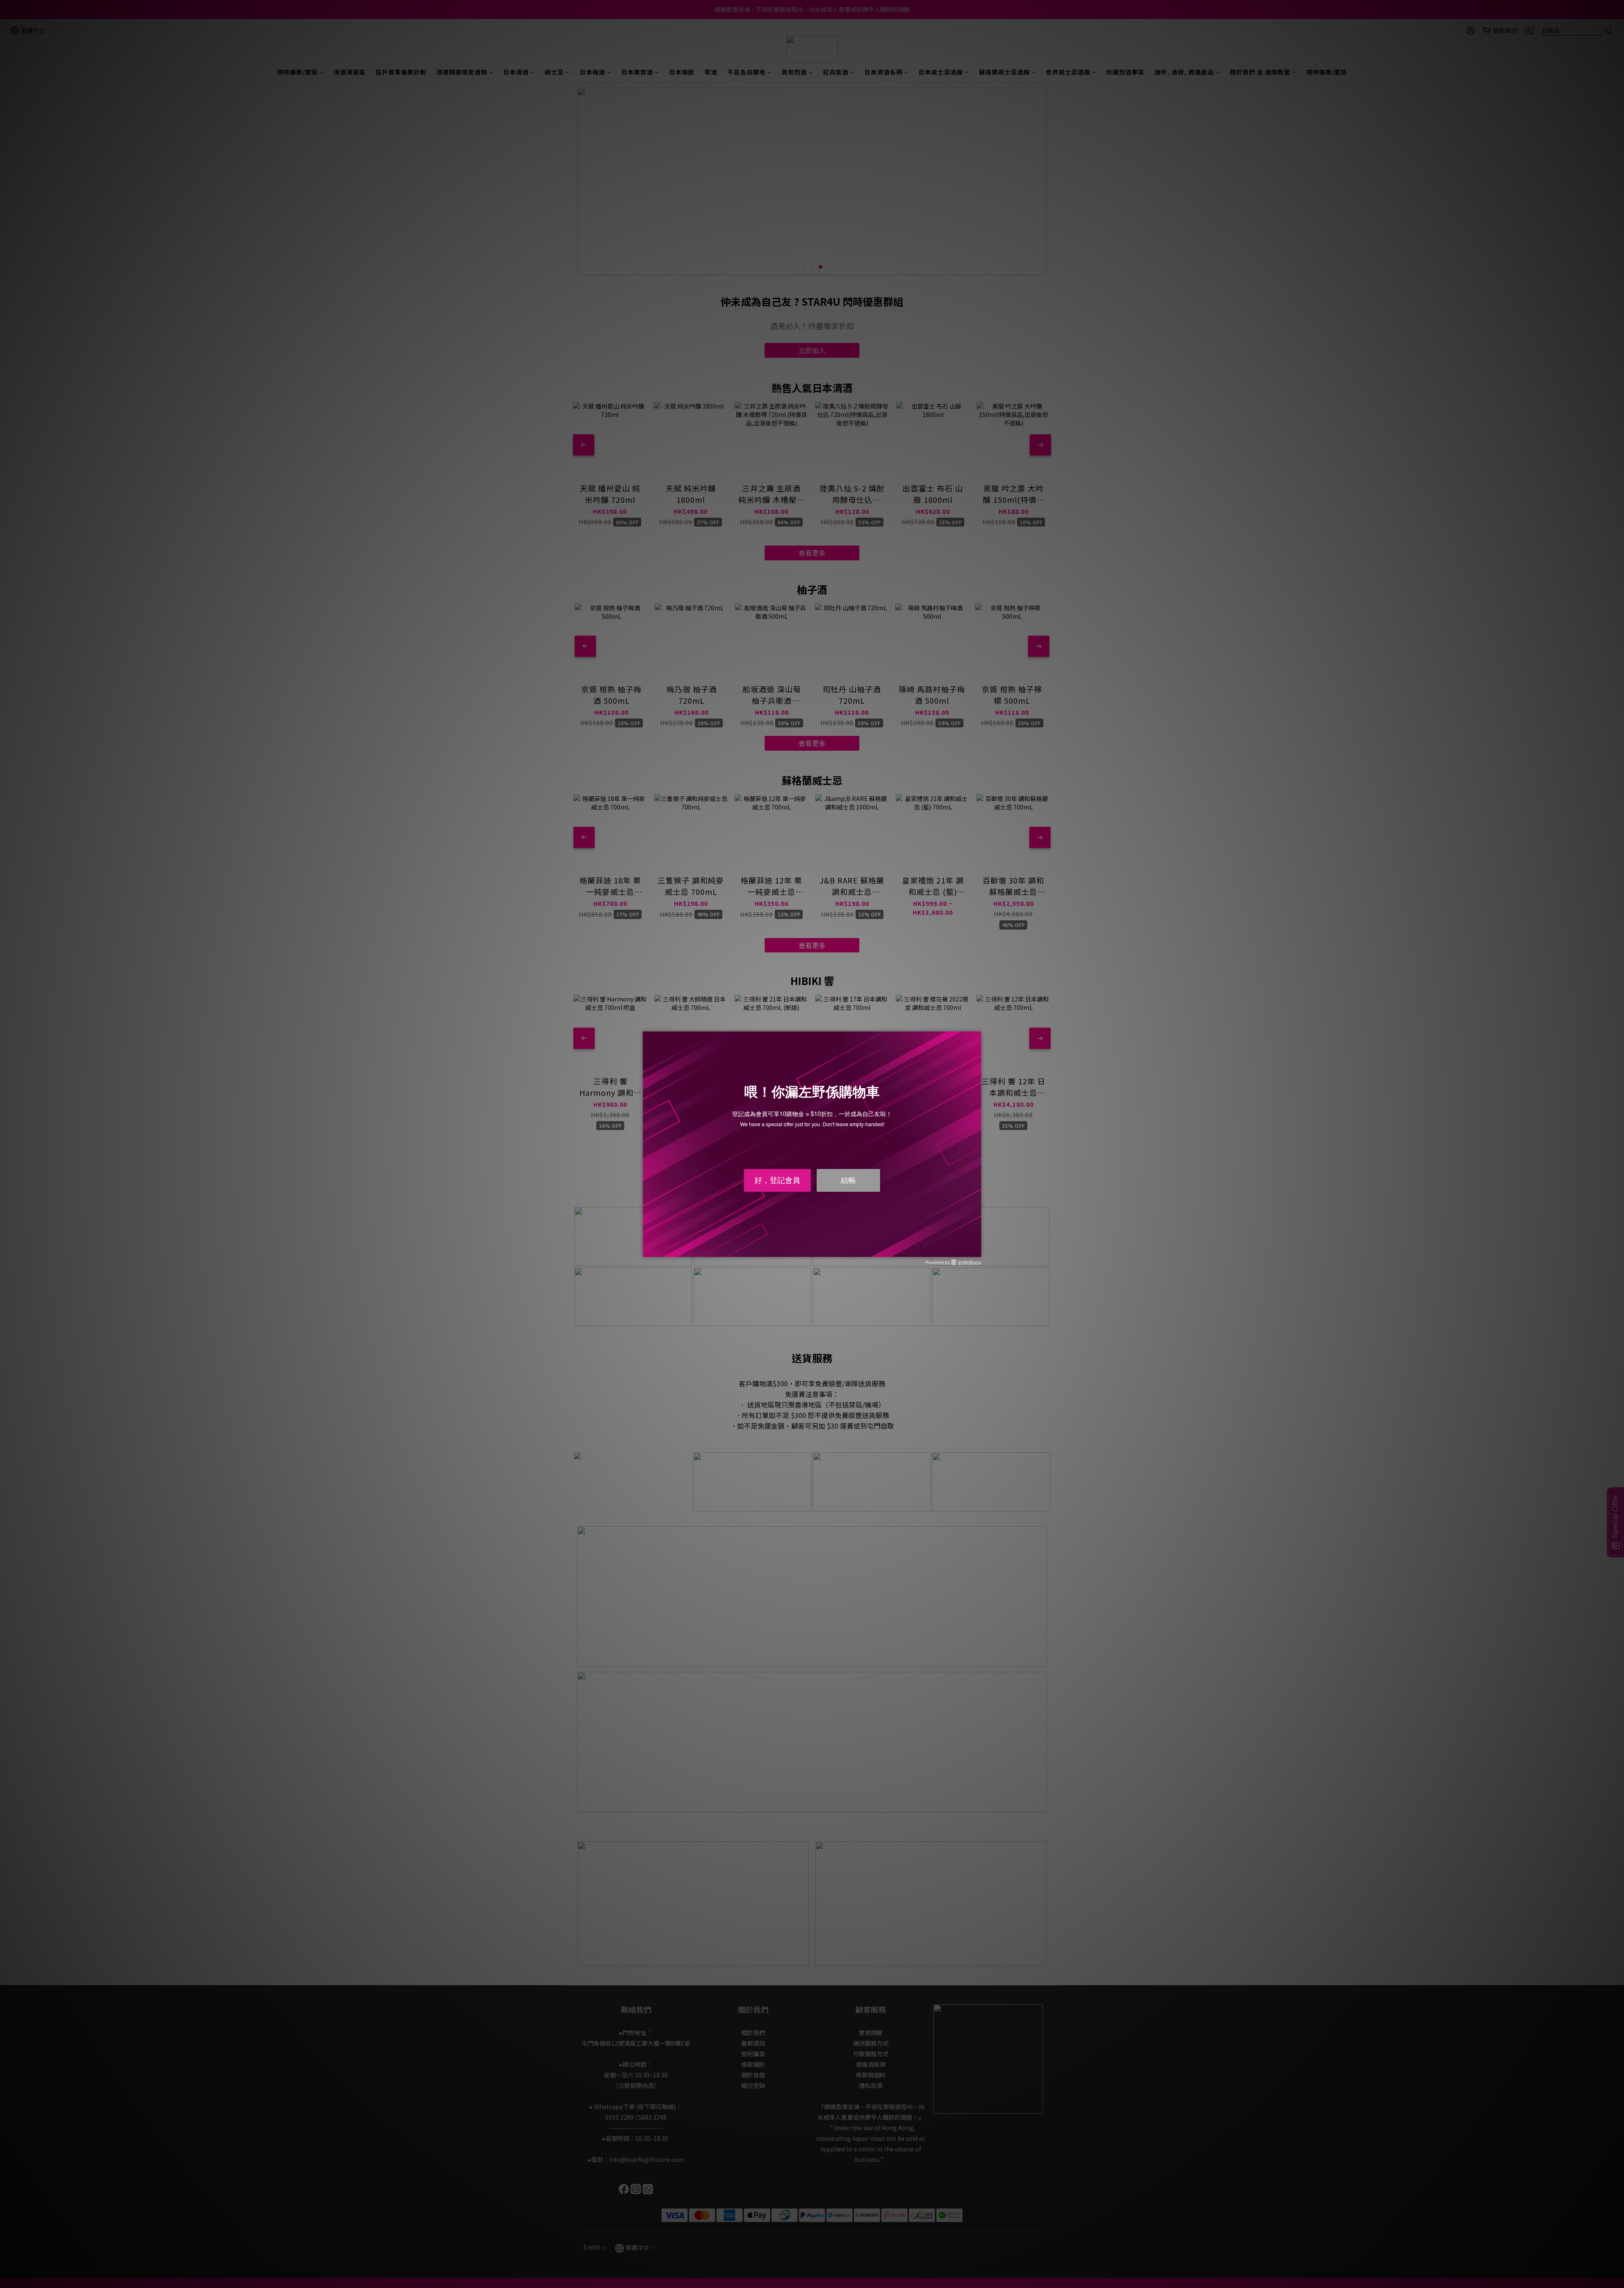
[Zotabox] (976, 1249)
